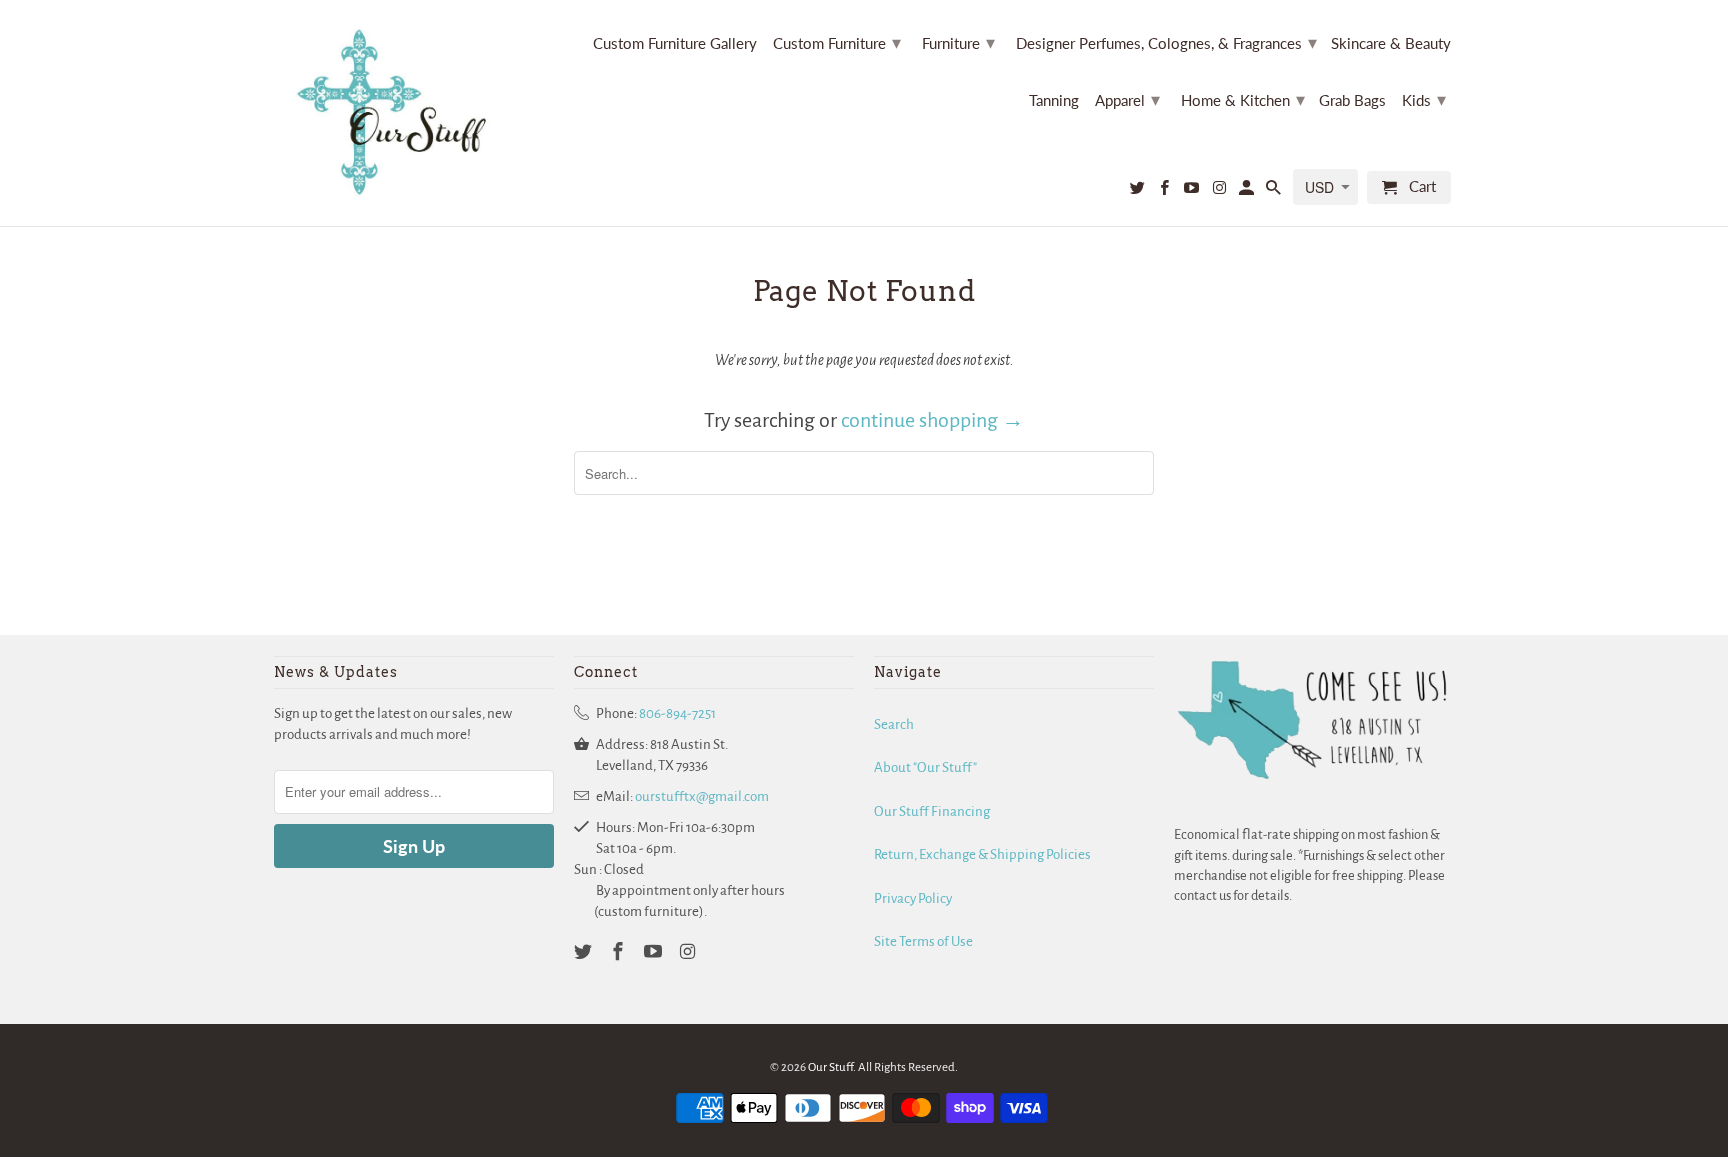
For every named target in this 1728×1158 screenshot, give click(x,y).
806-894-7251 (677, 713)
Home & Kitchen (1243, 99)
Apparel (1127, 99)
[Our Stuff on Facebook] (1166, 191)
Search (894, 724)
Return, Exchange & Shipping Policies (982, 854)
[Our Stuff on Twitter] (1139, 191)
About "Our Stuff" (925, 767)
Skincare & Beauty (1391, 43)
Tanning (1054, 100)
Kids (1424, 99)
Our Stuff (830, 1067)
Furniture (958, 42)
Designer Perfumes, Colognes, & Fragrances (1166, 42)
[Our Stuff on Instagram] (1220, 191)
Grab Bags (1352, 100)
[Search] (1275, 191)
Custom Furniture (837, 42)
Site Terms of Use (923, 941)
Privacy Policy (913, 898)
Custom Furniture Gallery (675, 43)
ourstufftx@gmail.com (702, 796)
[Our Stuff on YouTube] (1193, 191)
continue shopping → (932, 420)
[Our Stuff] (399, 113)
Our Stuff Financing (932, 811)
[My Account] (1248, 191)
